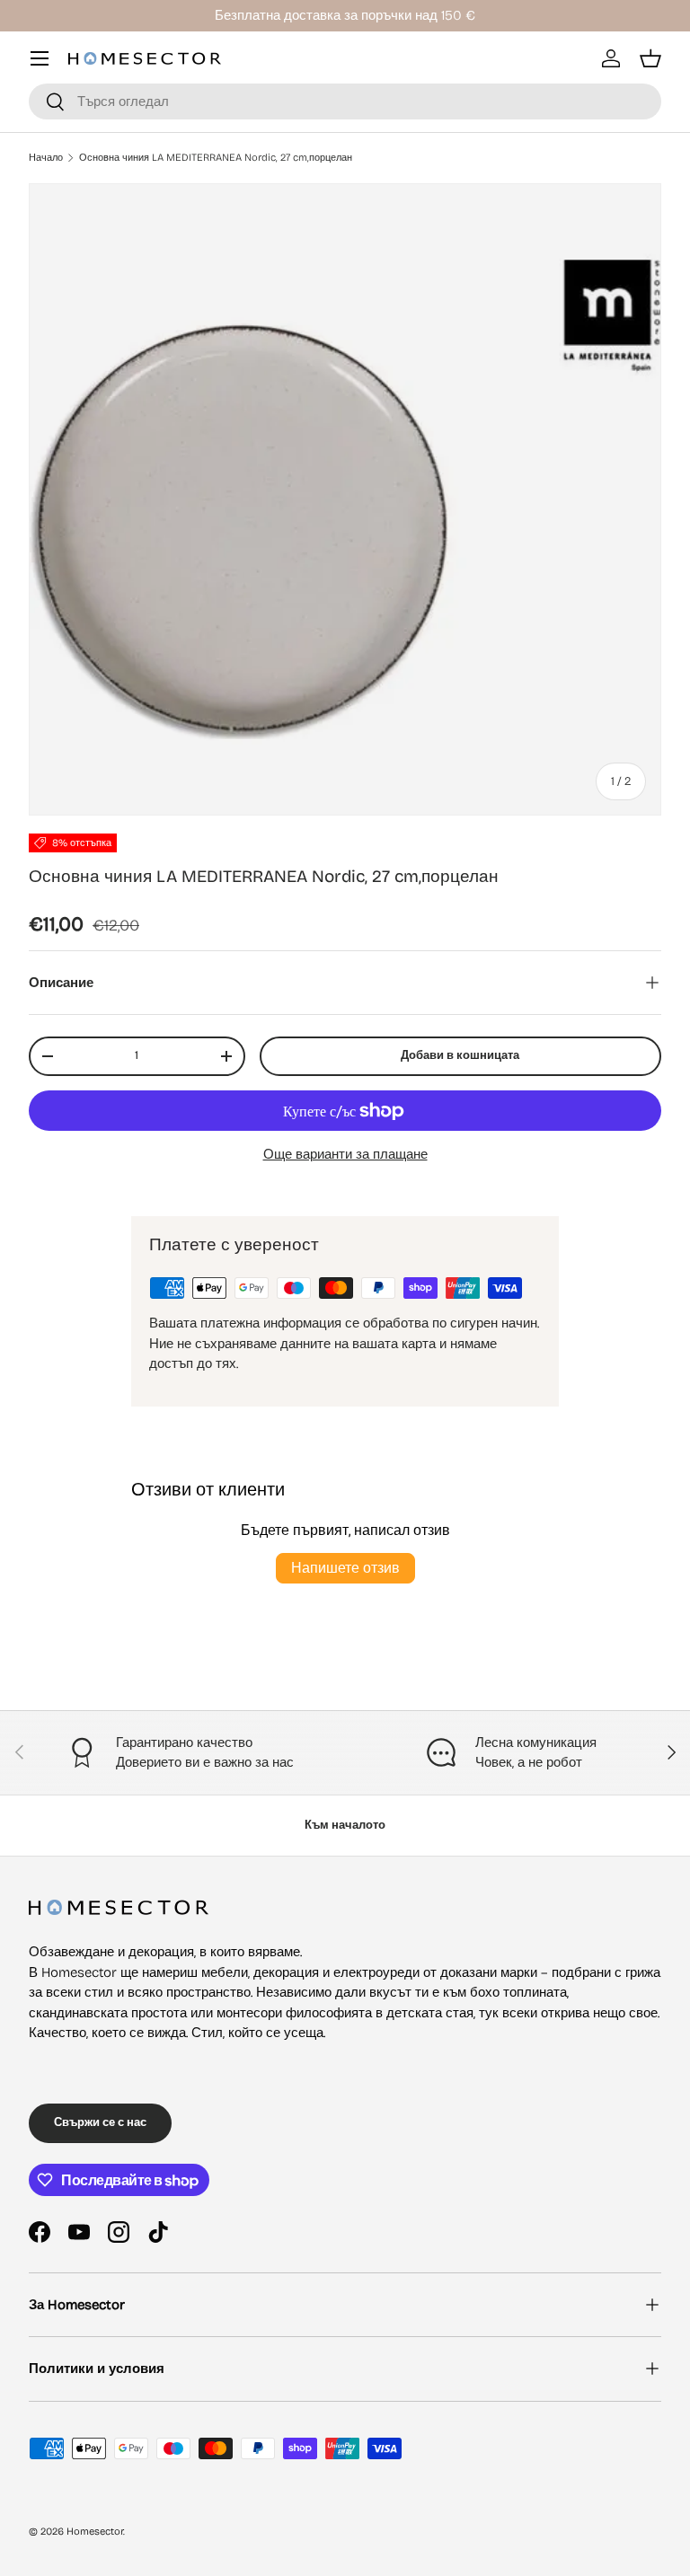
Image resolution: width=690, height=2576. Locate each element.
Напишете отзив (345, 1568)
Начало (46, 158)
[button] (650, 58)
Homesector (95, 2532)
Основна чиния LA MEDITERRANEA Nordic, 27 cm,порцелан (216, 158)
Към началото (345, 1825)
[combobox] (345, 101)
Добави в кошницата (460, 1055)
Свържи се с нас (100, 2122)
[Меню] (40, 58)
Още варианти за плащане (345, 1154)
